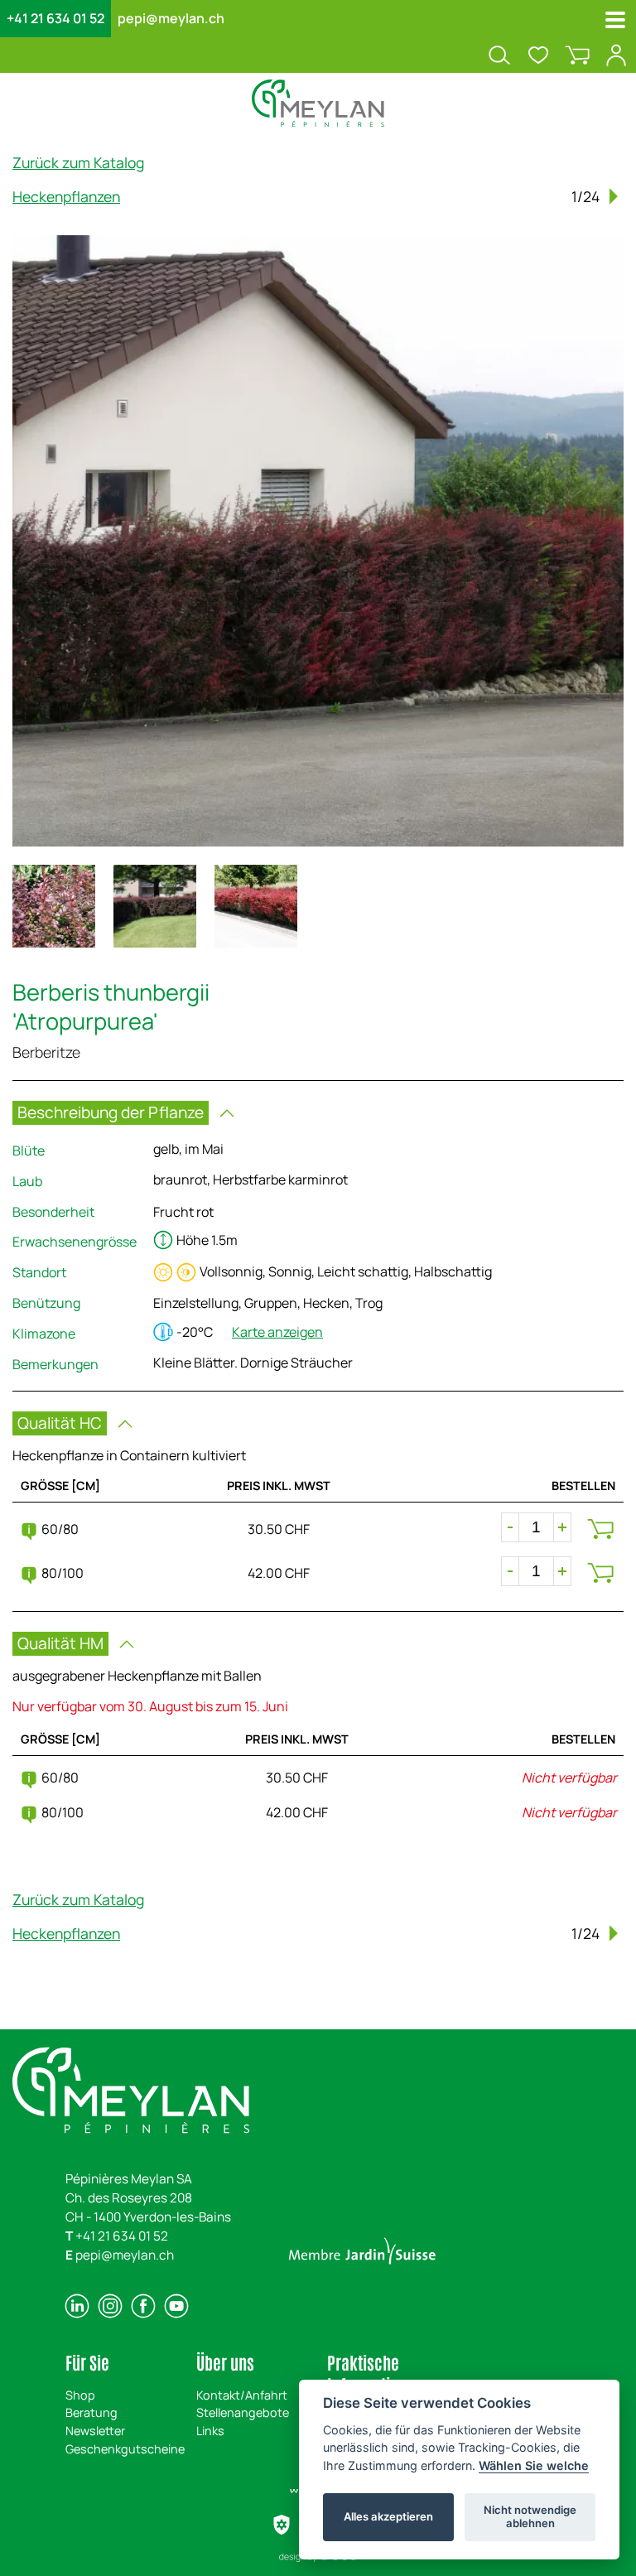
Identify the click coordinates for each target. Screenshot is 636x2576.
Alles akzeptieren (388, 2516)
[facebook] (143, 2306)
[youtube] (176, 2306)
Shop (80, 2395)
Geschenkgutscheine (125, 2449)
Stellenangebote (243, 2412)
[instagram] (110, 2306)
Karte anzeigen (277, 1332)
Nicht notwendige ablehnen (530, 2516)
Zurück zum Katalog (78, 162)
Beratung (92, 2412)
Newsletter (95, 2431)
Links (210, 2431)
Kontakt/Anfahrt (242, 2395)
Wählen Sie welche (534, 2465)
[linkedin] (77, 2306)
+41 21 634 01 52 (55, 18)
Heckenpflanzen (66, 196)
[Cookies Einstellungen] (282, 2525)
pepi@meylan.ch (171, 18)
